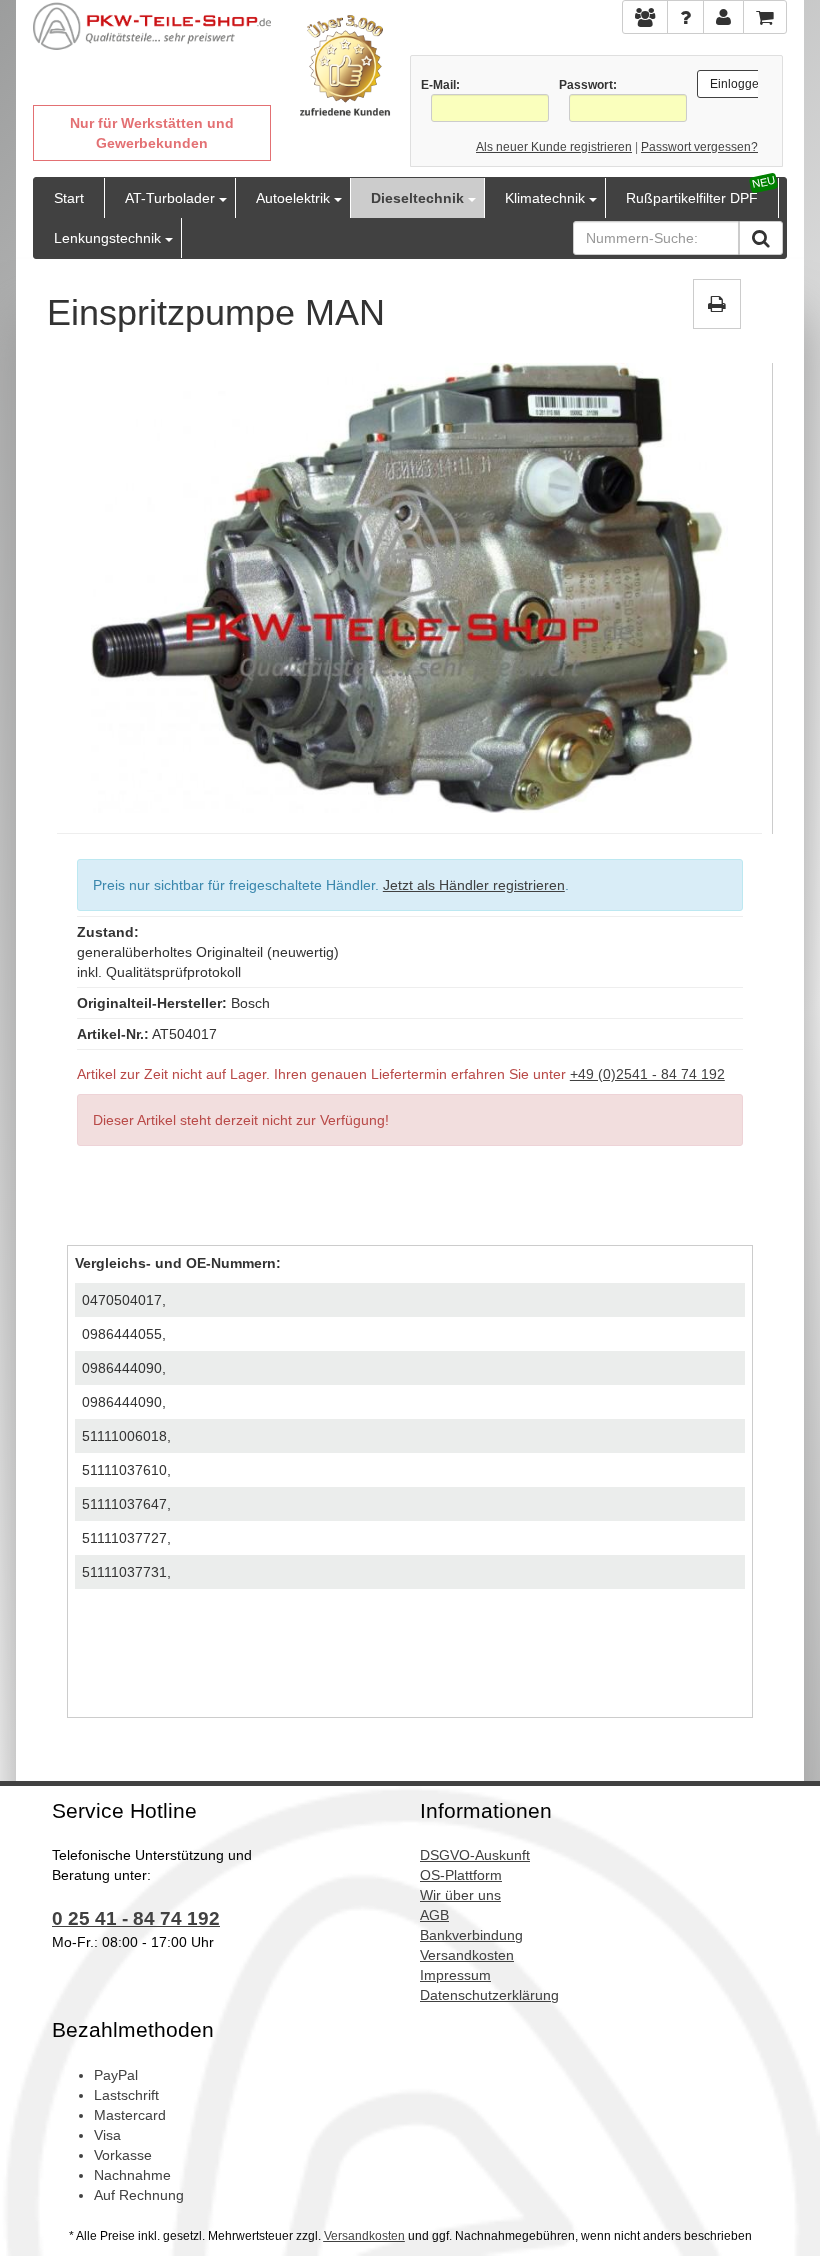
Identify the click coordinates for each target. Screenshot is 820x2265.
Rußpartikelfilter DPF (692, 198)
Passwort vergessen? (699, 147)
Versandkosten (364, 2236)
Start (69, 198)
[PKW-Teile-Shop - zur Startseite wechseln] (152, 26)
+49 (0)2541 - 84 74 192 (647, 1074)
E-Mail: (440, 85)
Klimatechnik (545, 198)
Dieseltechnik (417, 198)
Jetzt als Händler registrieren (474, 885)
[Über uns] (645, 17)
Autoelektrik (293, 198)
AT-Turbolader (170, 198)
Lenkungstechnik (107, 238)
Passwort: (588, 85)
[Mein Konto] (685, 17)
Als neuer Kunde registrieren (554, 147)
